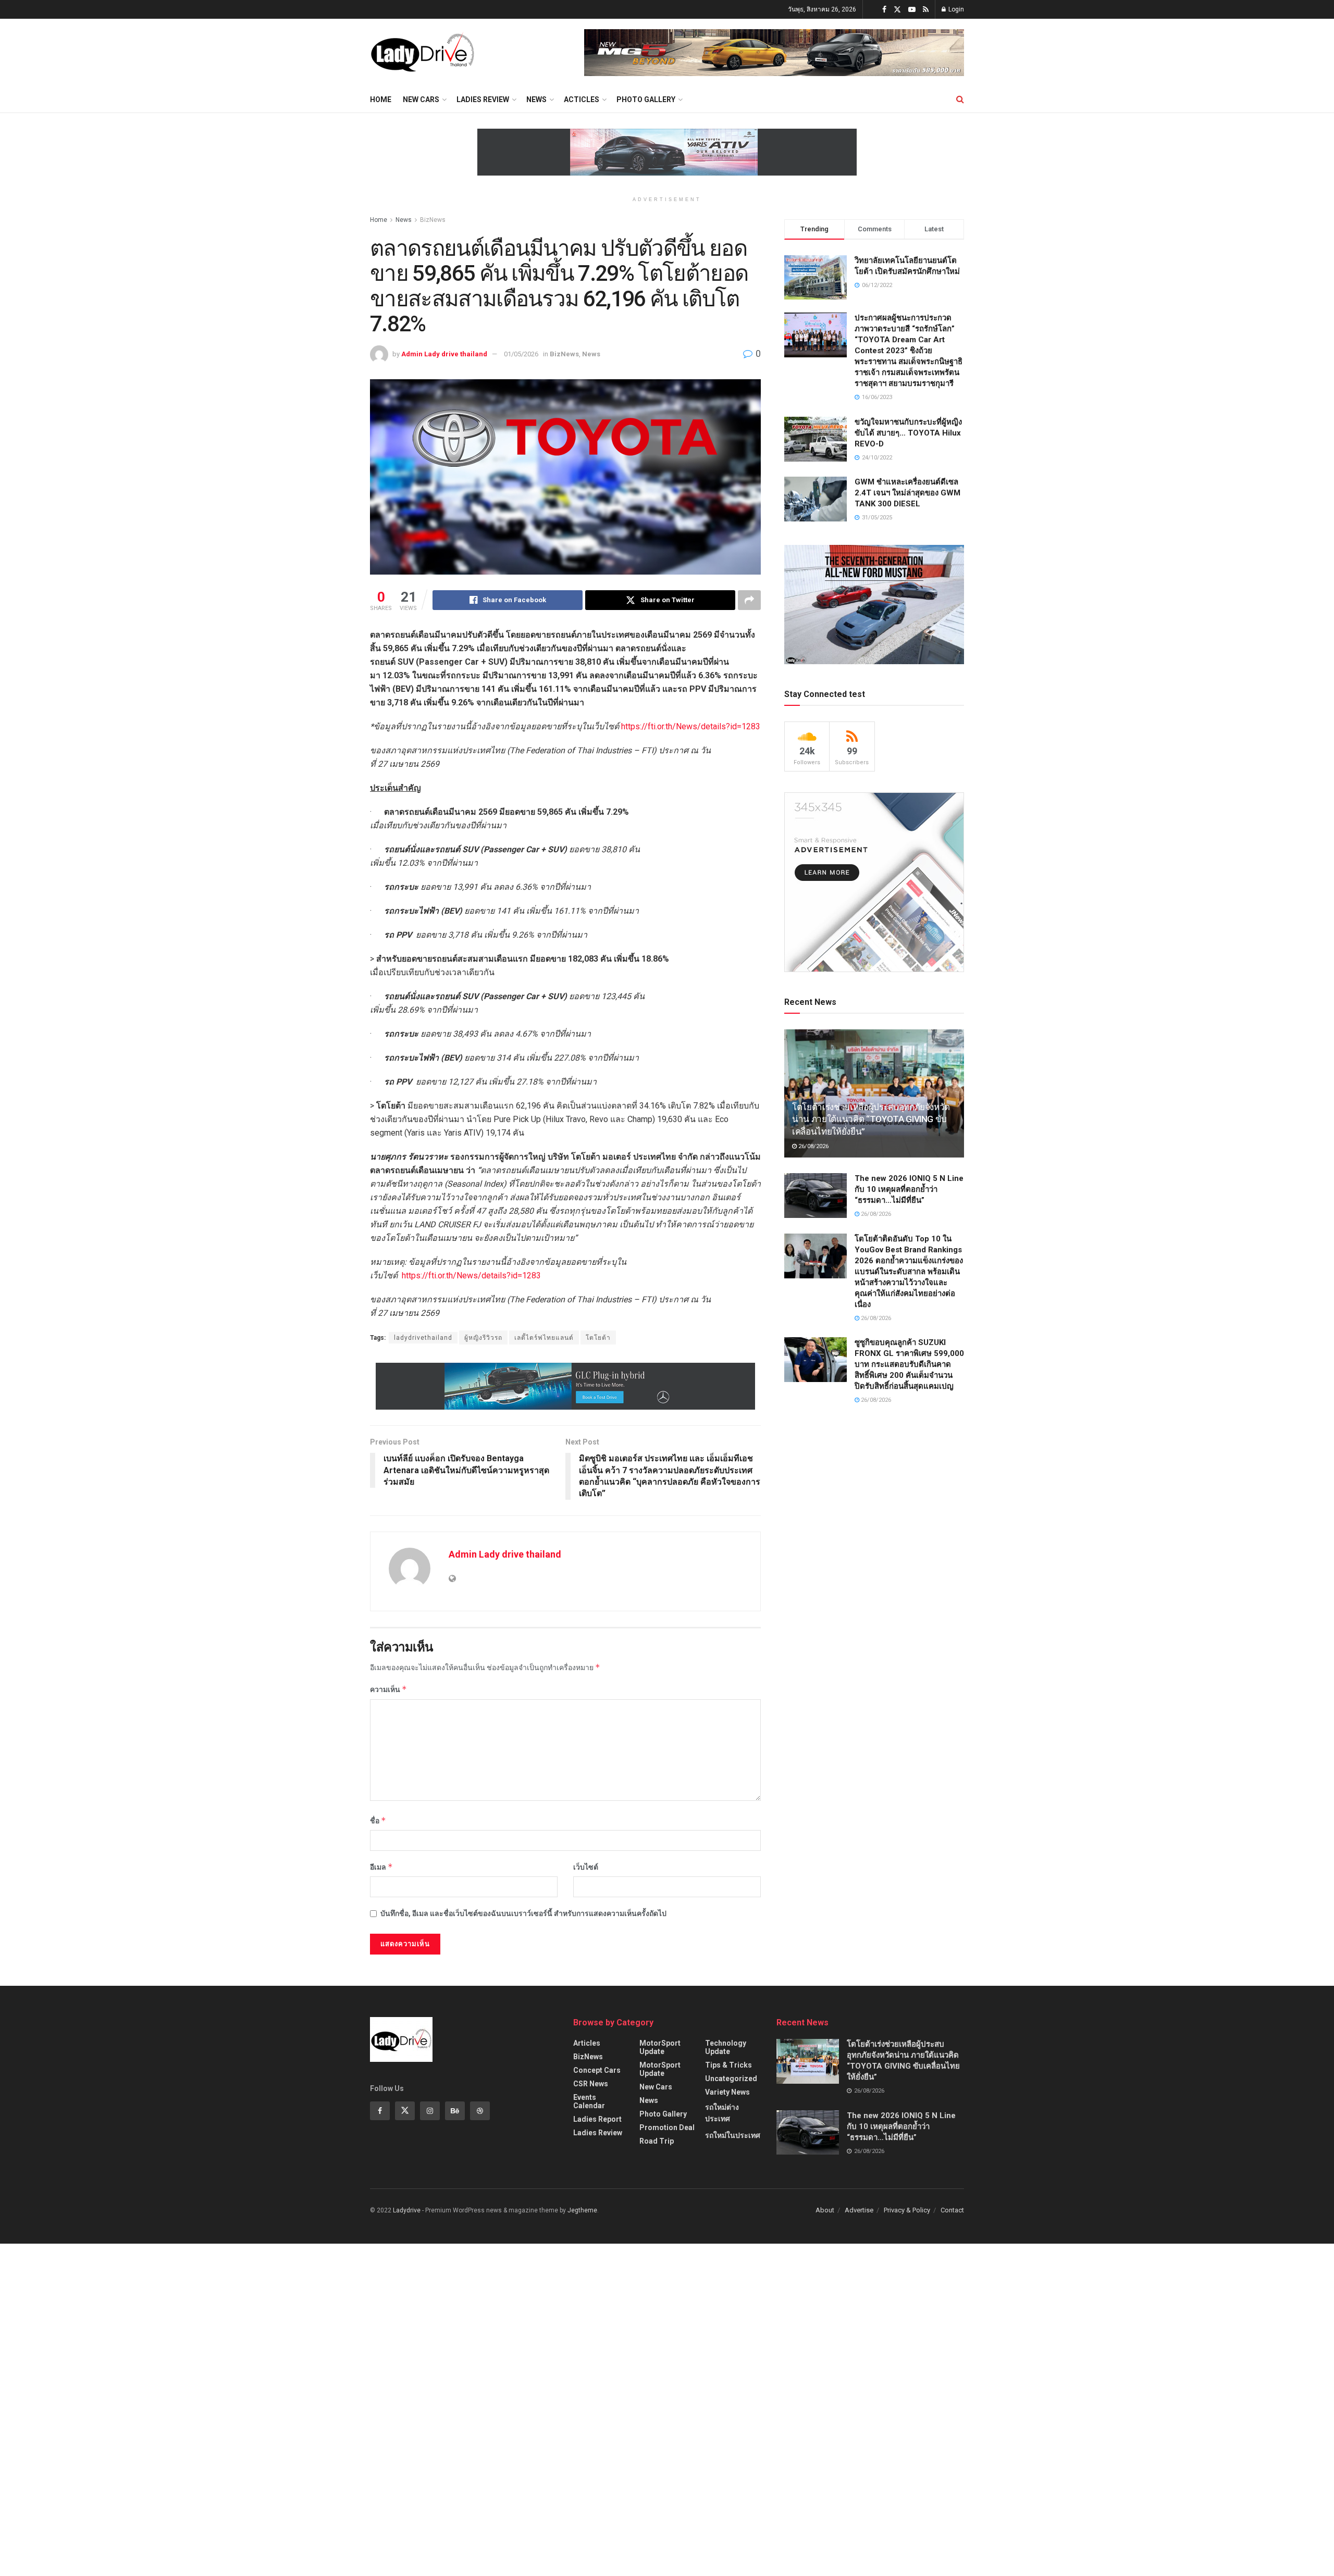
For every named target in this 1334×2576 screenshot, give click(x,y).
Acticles (582, 99)
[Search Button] (960, 99)
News (536, 99)
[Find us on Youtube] (912, 10)
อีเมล (381, 1867)
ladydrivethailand (423, 1338)
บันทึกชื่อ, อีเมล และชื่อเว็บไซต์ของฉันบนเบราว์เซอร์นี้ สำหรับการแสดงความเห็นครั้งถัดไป (523, 1913)
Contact (952, 2210)
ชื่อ (378, 1820)
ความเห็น (388, 1689)
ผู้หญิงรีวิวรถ (483, 1338)
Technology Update (726, 2047)
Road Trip (657, 2141)
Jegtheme (582, 2210)
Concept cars (597, 2070)
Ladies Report (597, 2119)
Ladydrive (407, 2210)
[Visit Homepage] (422, 53)
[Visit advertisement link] (774, 53)
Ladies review (483, 99)
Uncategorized (731, 2079)
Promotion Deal (667, 2127)
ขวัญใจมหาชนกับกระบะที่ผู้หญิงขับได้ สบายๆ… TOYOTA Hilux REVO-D (908, 433)
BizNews (433, 220)
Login (955, 9)
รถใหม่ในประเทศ (733, 2135)
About (825, 2210)
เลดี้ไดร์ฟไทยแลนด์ (544, 1338)
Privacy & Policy (907, 2210)
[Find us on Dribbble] (480, 2111)
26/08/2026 (813, 1146)
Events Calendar (589, 2101)
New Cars (421, 99)
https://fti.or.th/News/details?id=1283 (691, 726)
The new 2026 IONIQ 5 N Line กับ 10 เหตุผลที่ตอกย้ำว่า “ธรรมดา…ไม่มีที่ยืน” (909, 1189)
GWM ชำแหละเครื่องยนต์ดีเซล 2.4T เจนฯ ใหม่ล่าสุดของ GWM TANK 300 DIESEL (907, 493)
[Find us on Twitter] (897, 10)
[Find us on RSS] (926, 10)
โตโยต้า (598, 1338)
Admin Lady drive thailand (444, 354)
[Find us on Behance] (455, 2111)
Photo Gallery (646, 99)
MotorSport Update (660, 2047)
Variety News (727, 2092)
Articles (587, 2043)
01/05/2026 (521, 354)
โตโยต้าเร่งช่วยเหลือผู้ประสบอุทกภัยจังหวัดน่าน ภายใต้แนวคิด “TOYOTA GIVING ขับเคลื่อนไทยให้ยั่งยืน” (871, 1119)
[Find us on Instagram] (430, 2111)
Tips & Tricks (728, 2065)
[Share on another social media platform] (749, 600)
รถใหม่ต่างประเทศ (722, 2113)
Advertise (859, 2210)
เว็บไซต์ (586, 1867)
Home (381, 99)
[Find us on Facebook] (884, 10)
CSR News (591, 2084)
